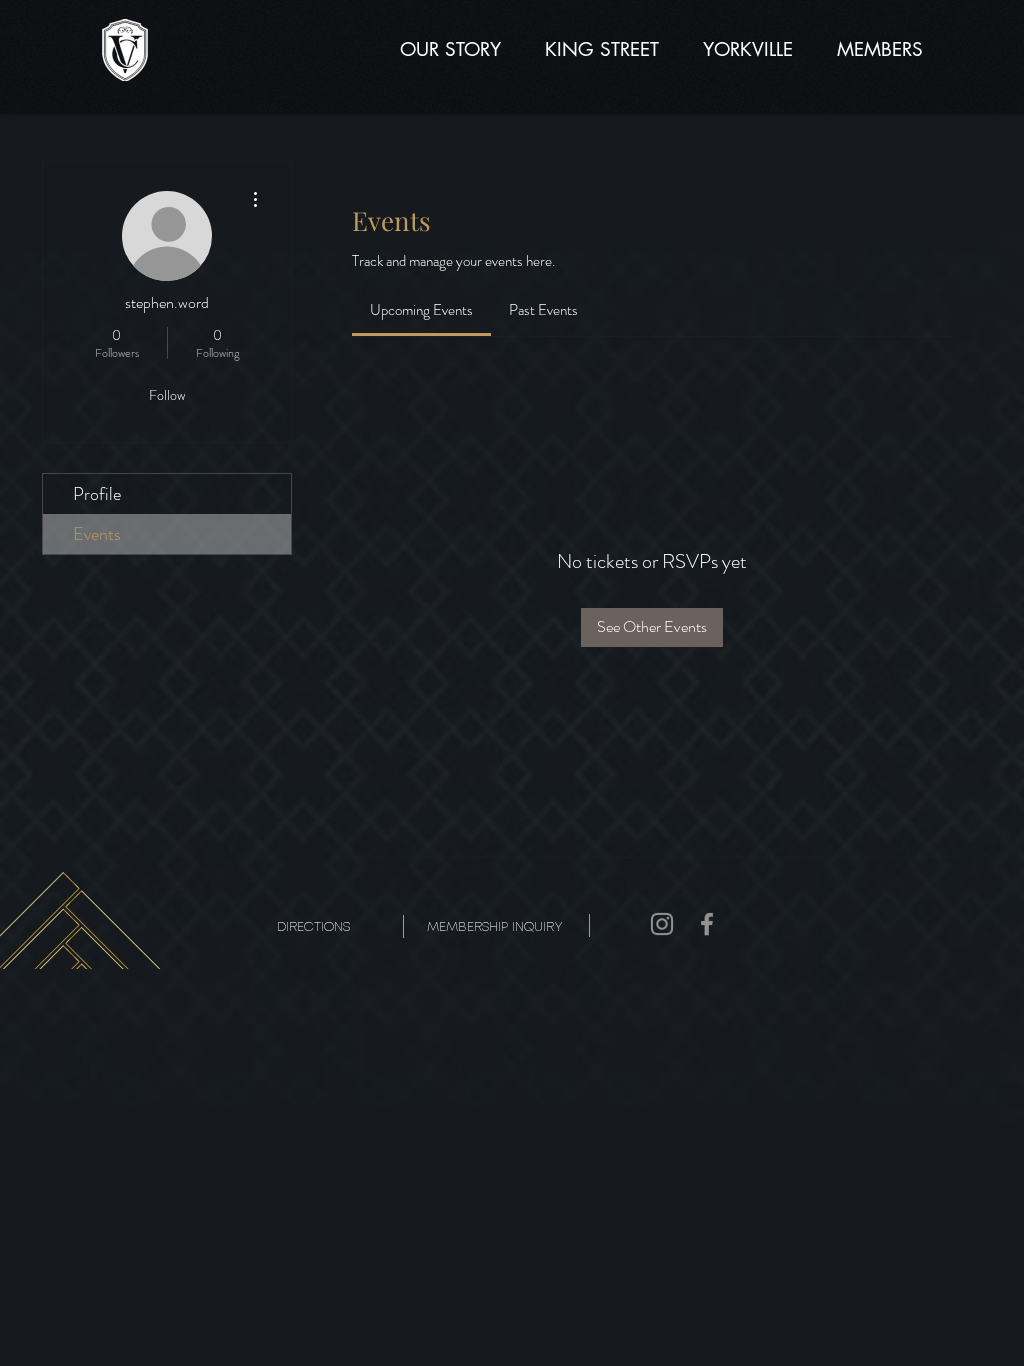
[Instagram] (662, 924)
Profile (97, 494)
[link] (421, 310)
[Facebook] (707, 924)
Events (97, 534)
